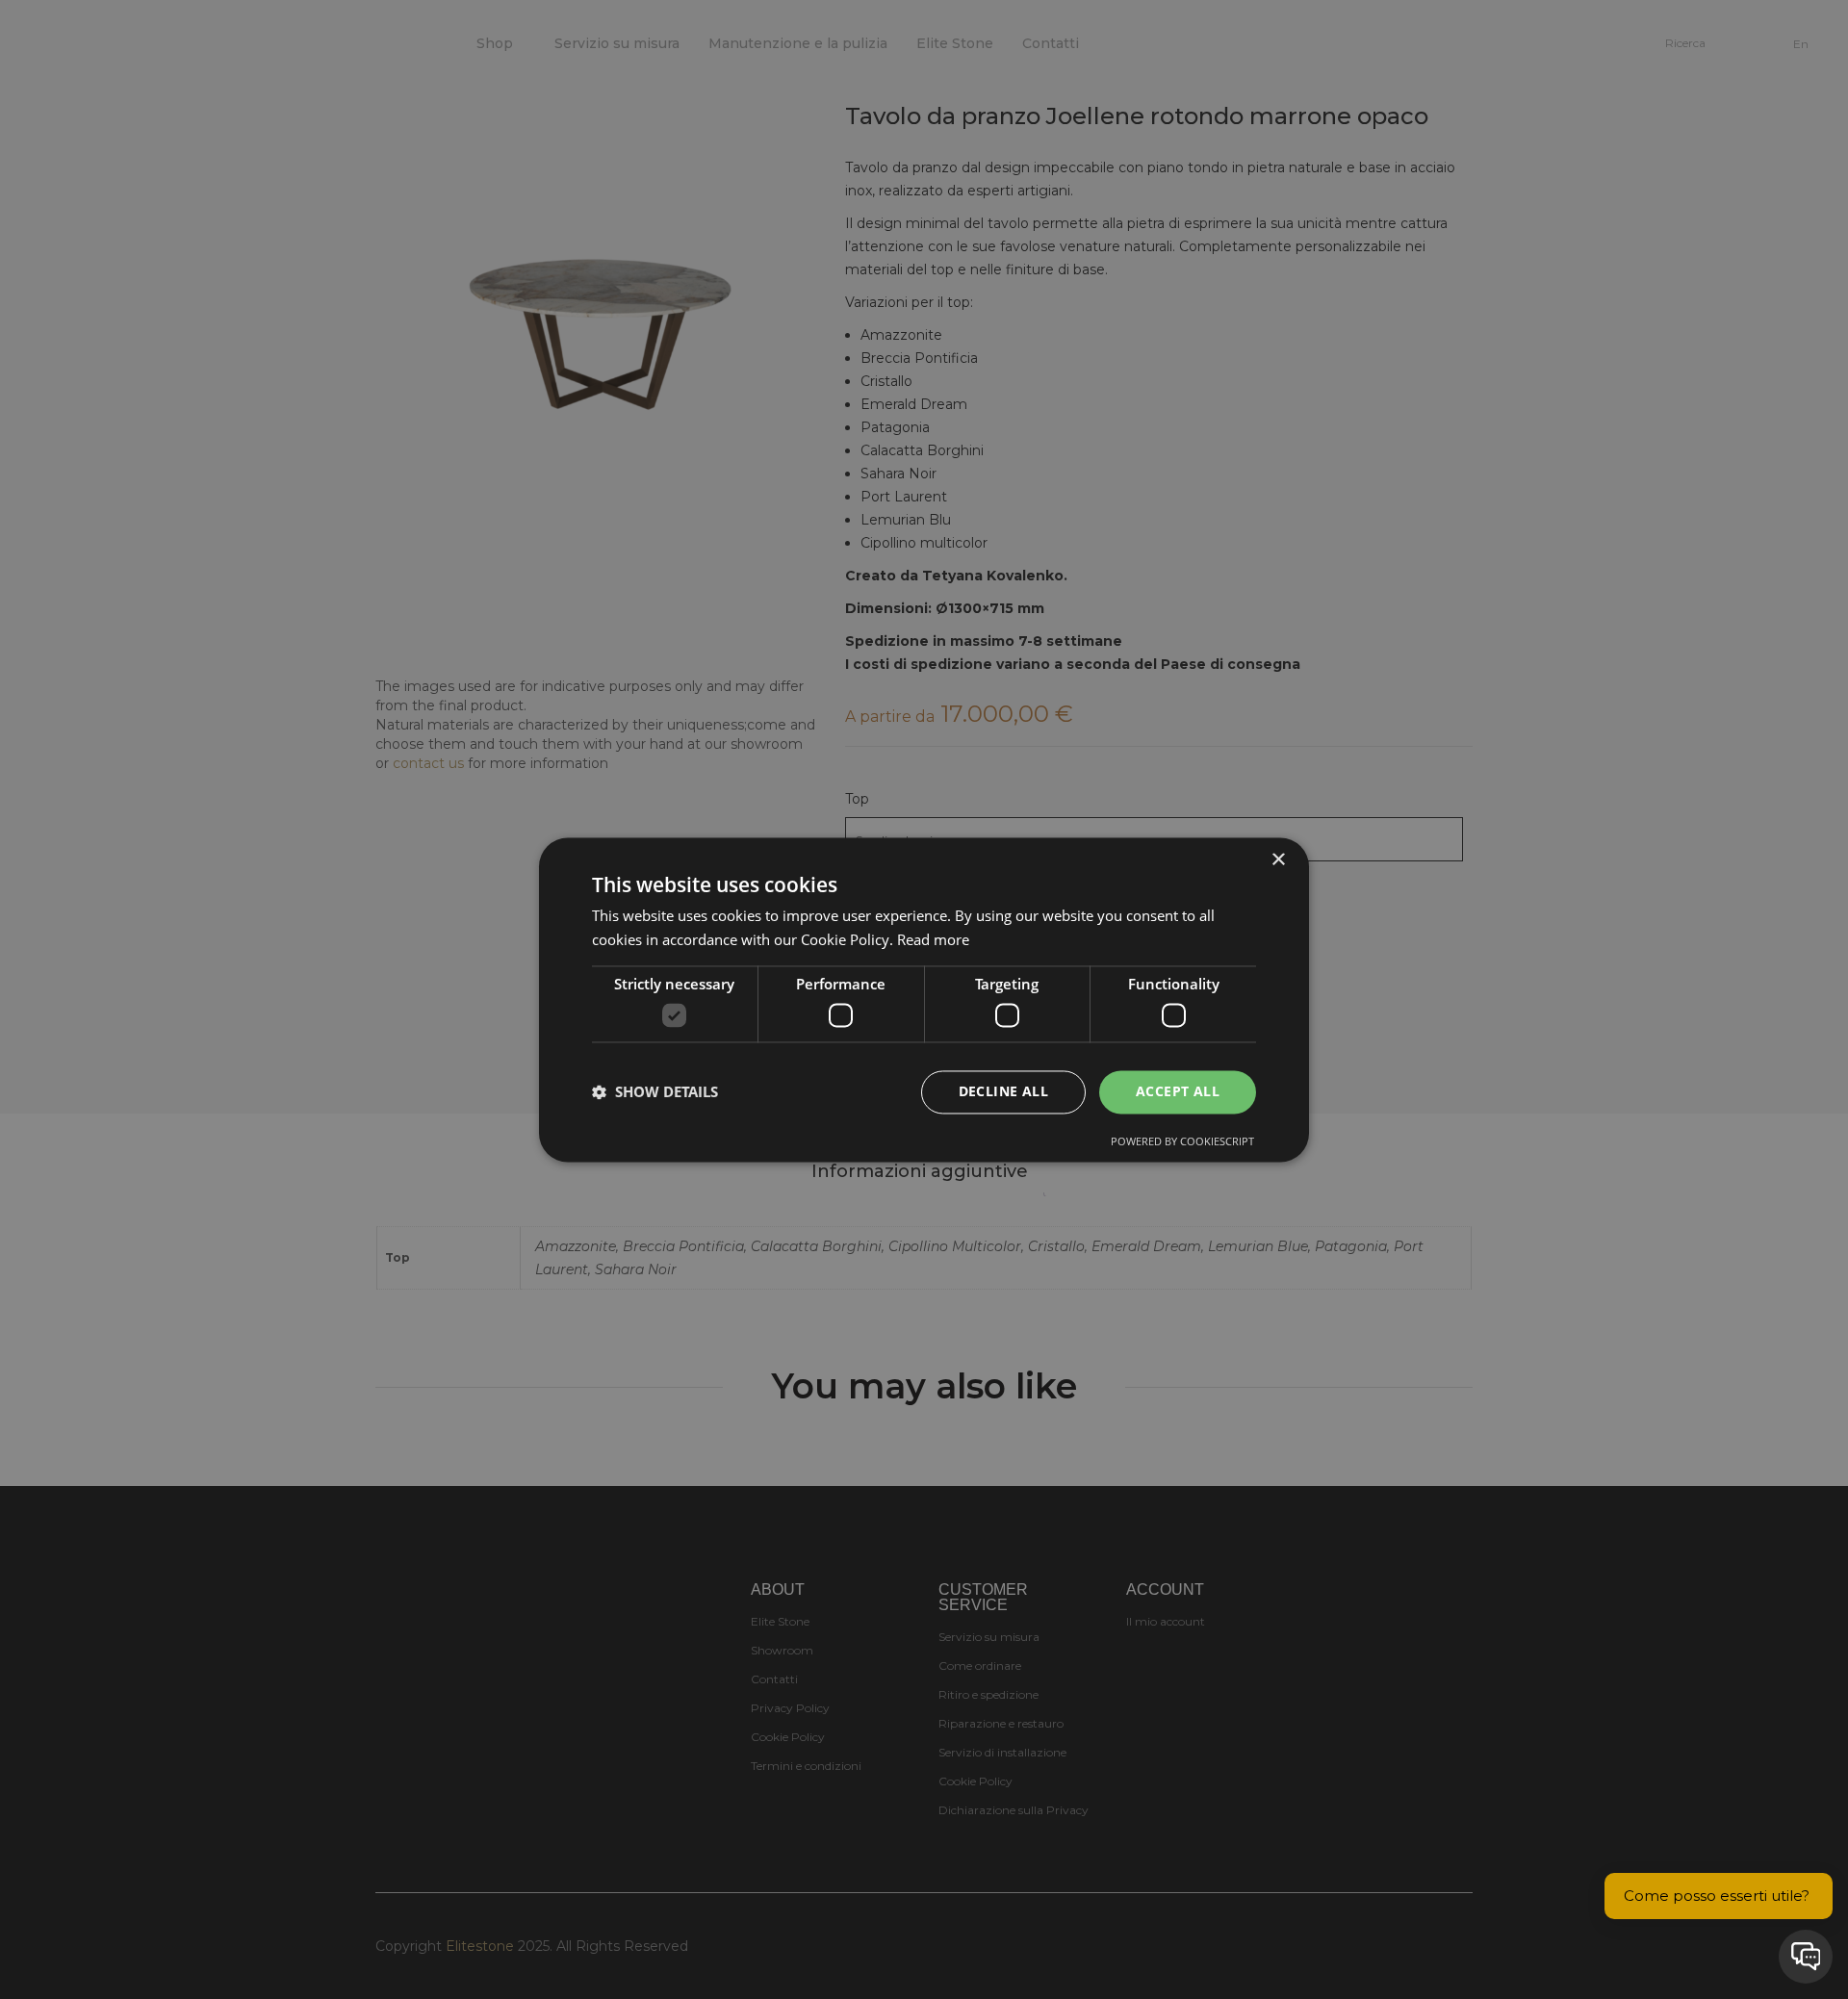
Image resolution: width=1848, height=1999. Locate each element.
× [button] (1278, 860)
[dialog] (924, 999)
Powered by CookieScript (1182, 1141)
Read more (933, 939)
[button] (655, 1092)
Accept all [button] (1178, 1091)
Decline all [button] (1003, 1091)
